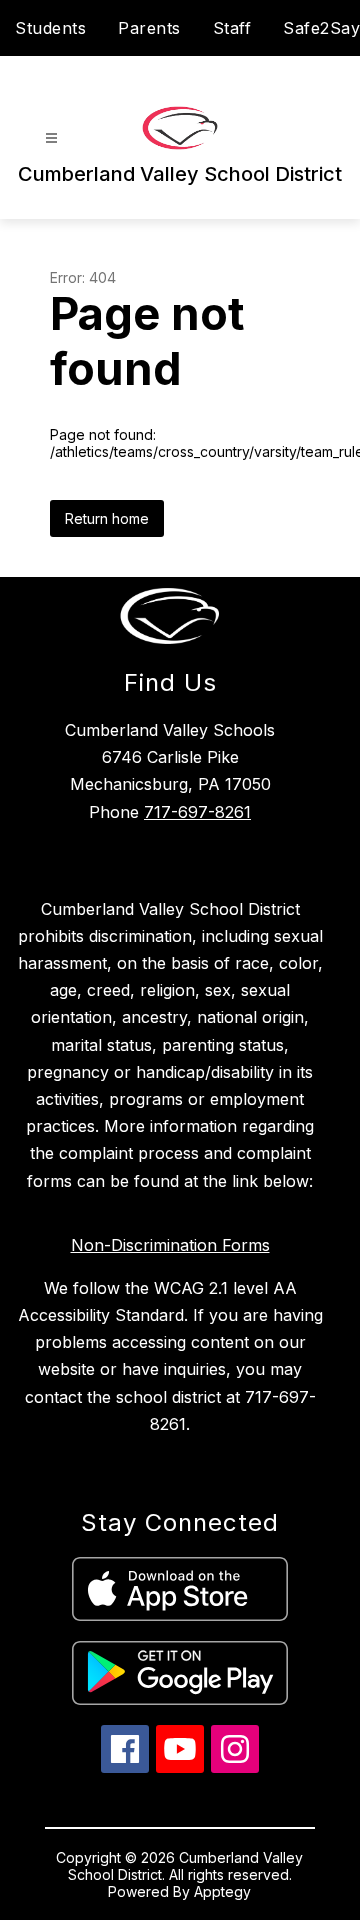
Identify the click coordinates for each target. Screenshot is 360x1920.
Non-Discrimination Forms (170, 1245)
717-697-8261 (197, 812)
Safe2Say (321, 28)
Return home (107, 518)
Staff (232, 28)
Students (50, 28)
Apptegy (222, 1891)
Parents (149, 28)
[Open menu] (51, 138)
